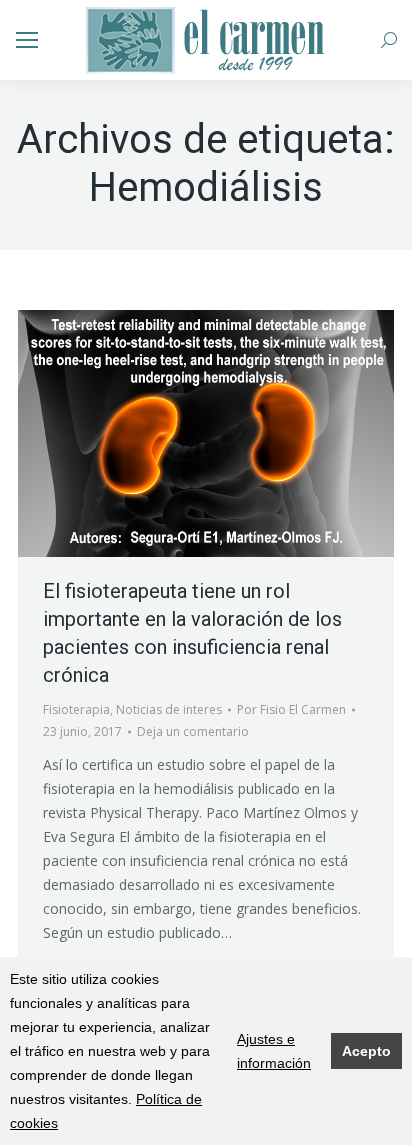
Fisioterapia (76, 709)
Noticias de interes (169, 709)
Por (291, 709)
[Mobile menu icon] (27, 40)
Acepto (366, 1051)
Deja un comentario (193, 731)
